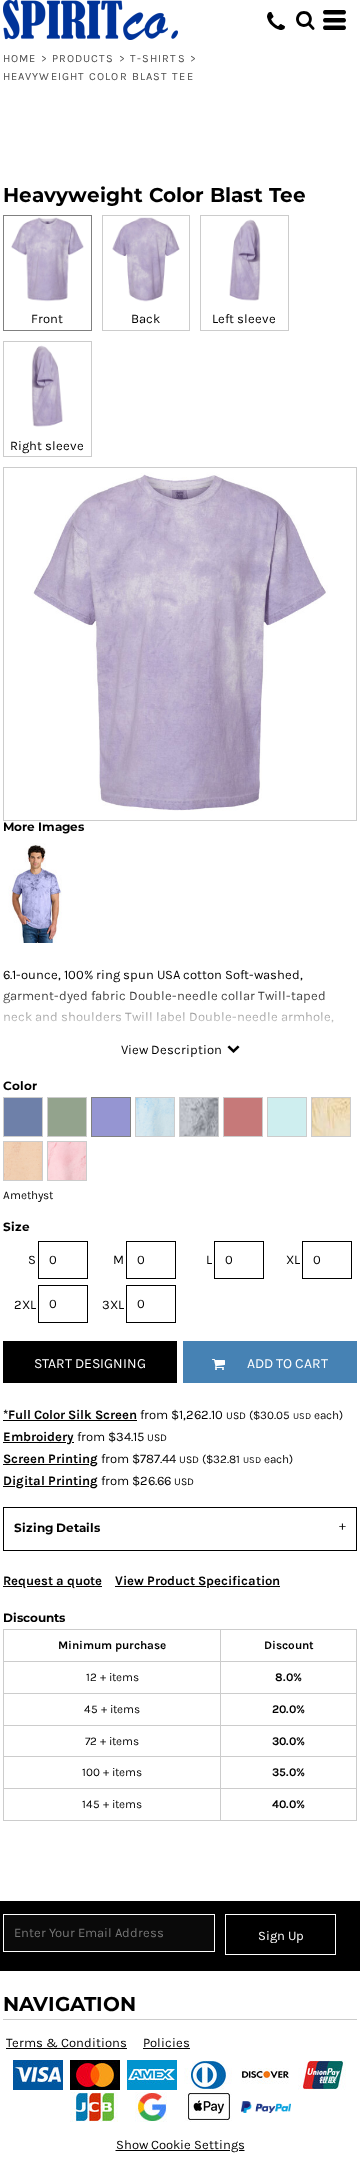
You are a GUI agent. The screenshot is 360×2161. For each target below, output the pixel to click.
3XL (113, 1304)
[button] (305, 20)
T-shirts (158, 58)
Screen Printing (50, 1458)
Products (83, 58)
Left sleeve (244, 318)
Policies (166, 2042)
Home (19, 58)
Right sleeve (47, 445)
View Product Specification (197, 1580)
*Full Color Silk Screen (70, 1414)
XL (293, 1259)
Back (145, 318)
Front (47, 318)
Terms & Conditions (66, 2042)
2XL (25, 1304)
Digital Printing (50, 1480)
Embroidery (38, 1436)
